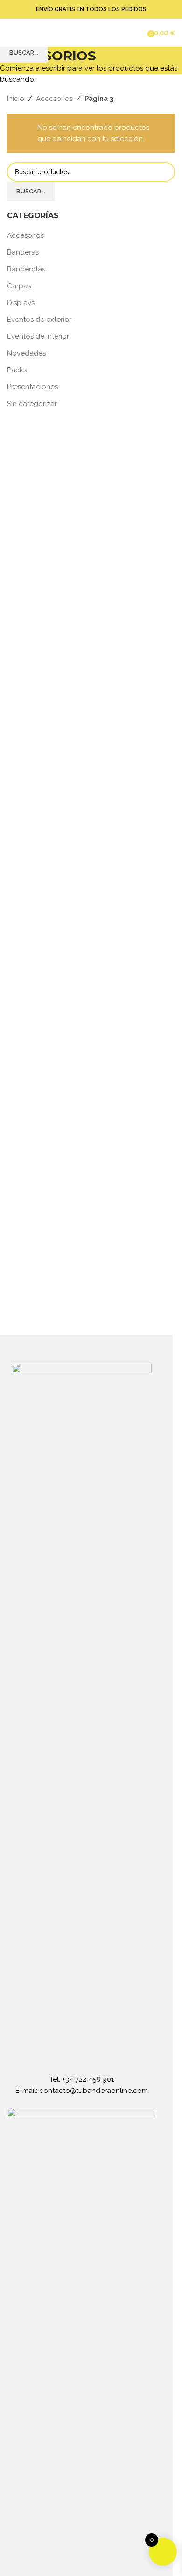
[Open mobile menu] (11, 33)
